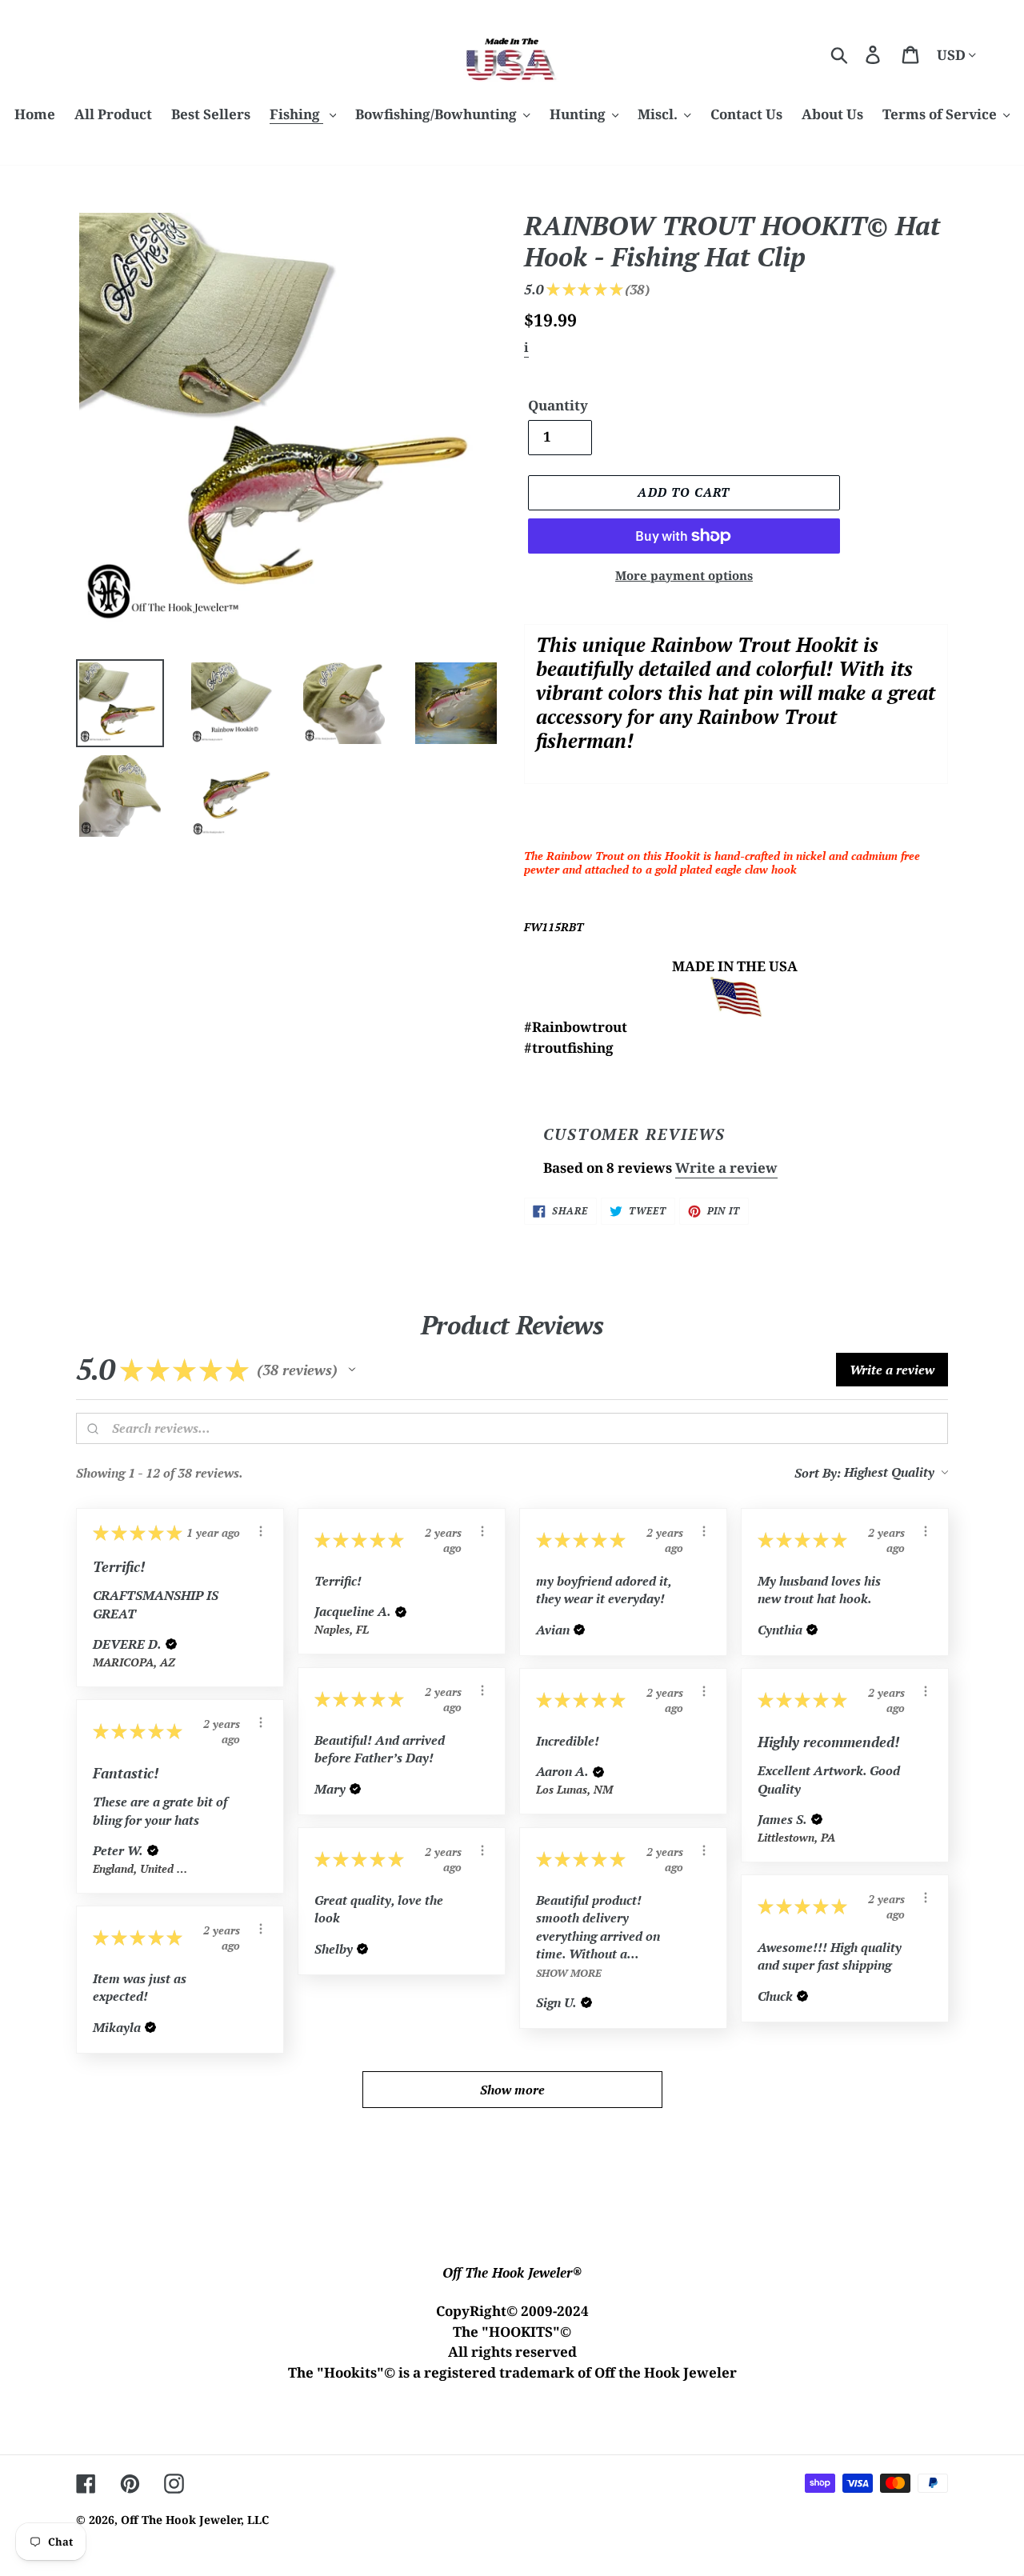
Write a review (726, 1168)
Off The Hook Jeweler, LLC (195, 2520)
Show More (569, 1972)
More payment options (684, 575)
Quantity (558, 405)
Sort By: (818, 1473)
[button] (352, 1370)
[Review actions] (261, 1531)
